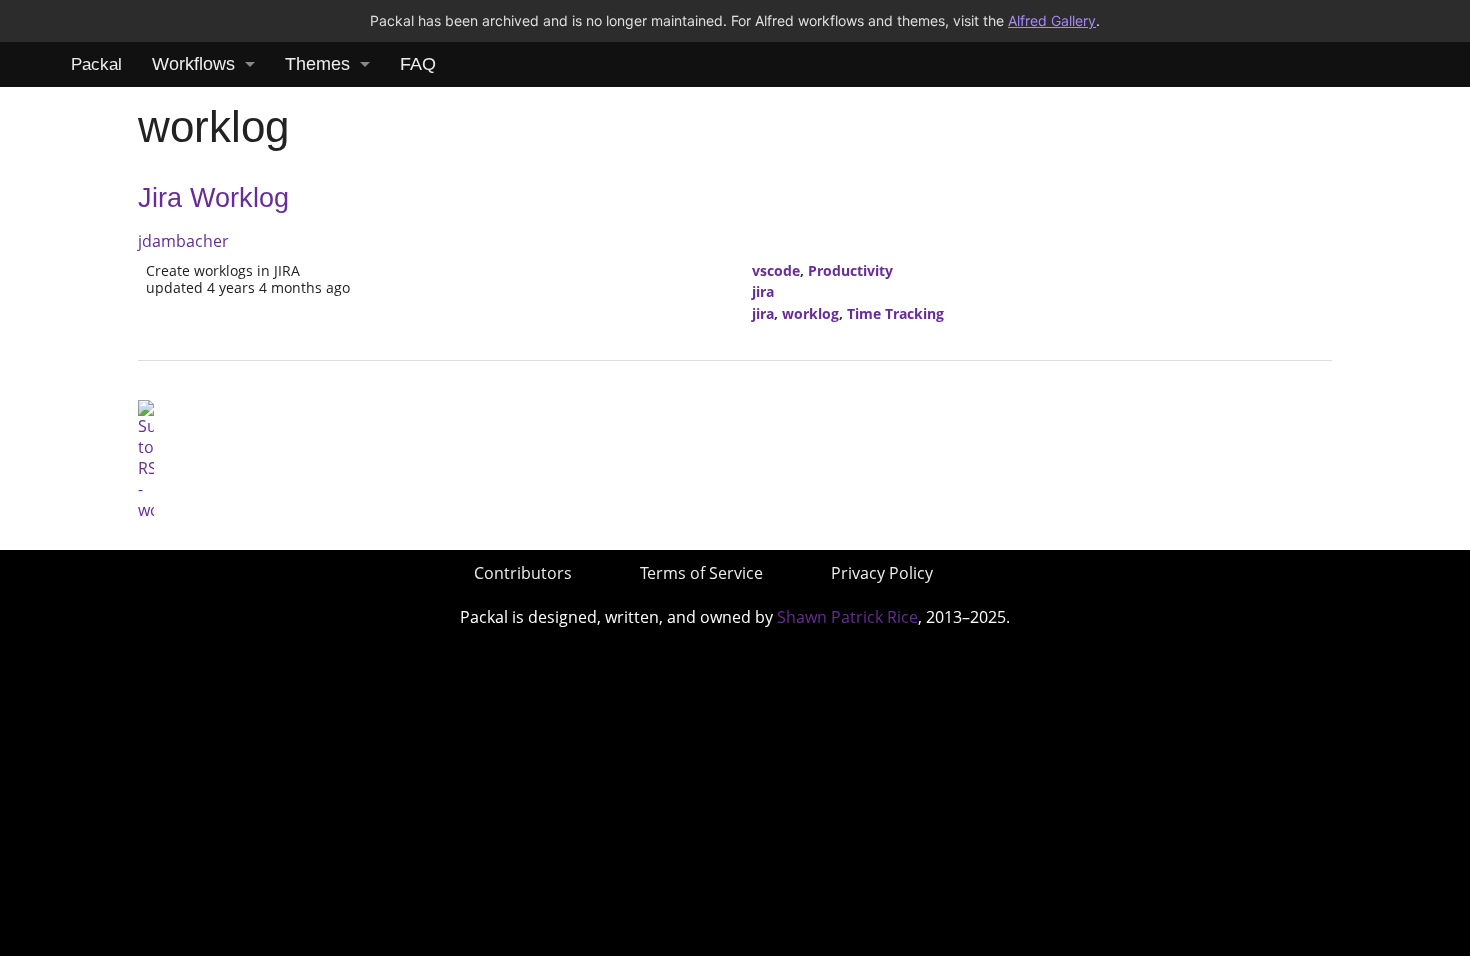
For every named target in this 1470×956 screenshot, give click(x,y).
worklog (810, 313)
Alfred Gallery (1052, 20)
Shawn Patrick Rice (847, 617)
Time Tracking (895, 313)
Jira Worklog (213, 198)
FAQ (418, 64)
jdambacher (183, 241)
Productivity (850, 270)
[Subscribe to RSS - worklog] (146, 459)
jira (763, 291)
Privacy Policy (882, 573)
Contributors (523, 573)
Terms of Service (701, 573)
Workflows (193, 64)
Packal (96, 64)
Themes (317, 64)
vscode (776, 270)
